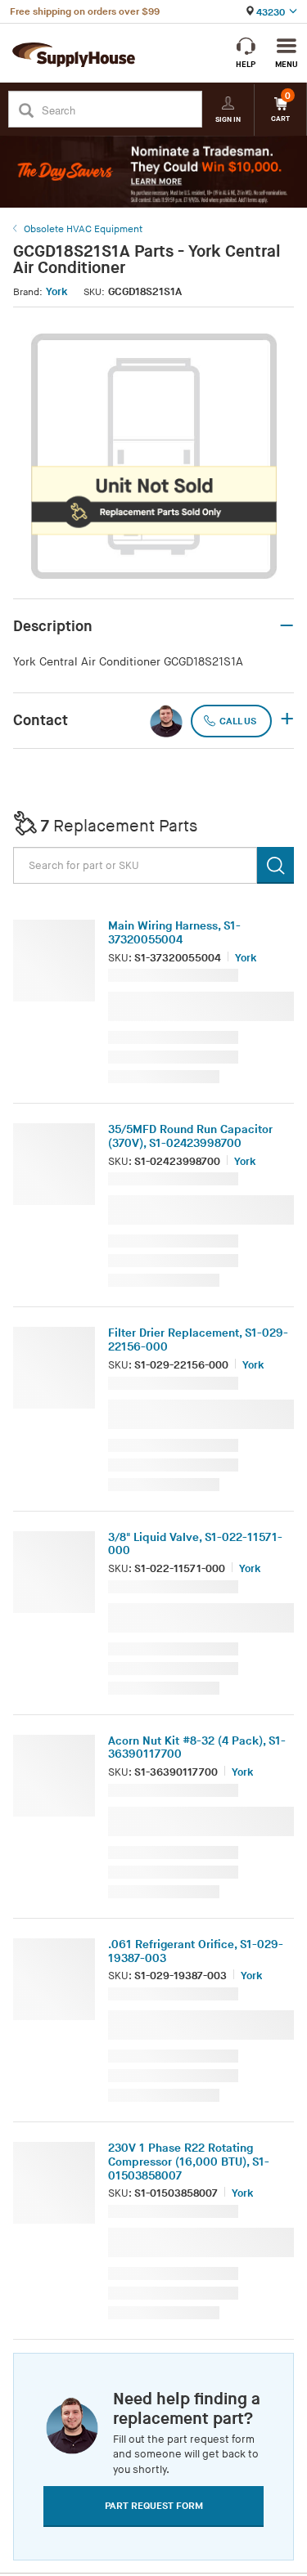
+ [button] (287, 720)
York (56, 292)
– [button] (287, 626)
